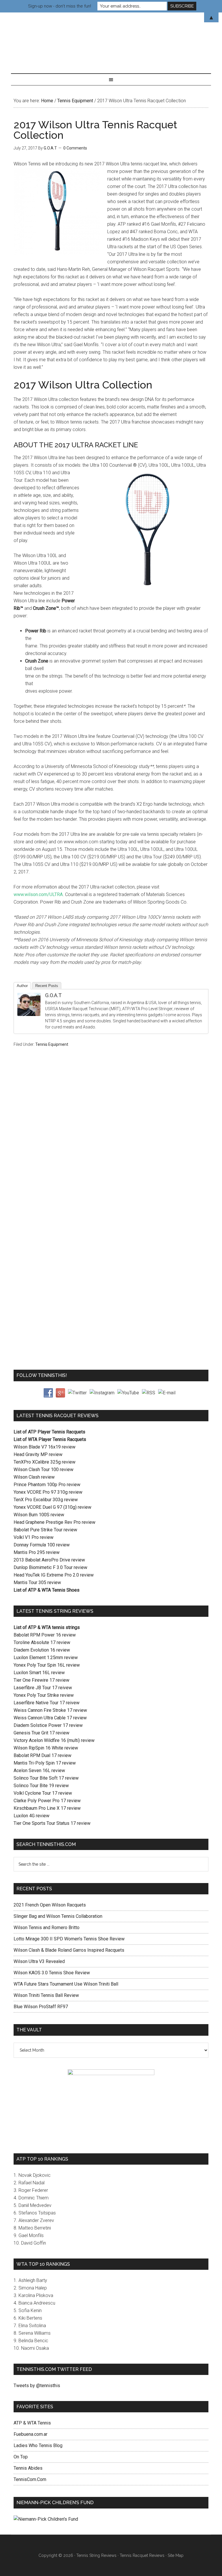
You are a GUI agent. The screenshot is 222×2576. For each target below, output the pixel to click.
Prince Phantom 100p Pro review (47, 1485)
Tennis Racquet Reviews (142, 2555)
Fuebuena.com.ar (30, 2434)
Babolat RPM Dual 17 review (42, 1755)
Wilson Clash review (34, 1477)
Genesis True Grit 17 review (41, 1733)
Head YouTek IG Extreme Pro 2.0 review (54, 1575)
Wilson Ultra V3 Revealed (39, 1961)
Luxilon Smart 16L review (39, 1673)
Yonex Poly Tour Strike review (44, 1695)
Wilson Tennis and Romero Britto (47, 1928)
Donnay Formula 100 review (42, 1545)
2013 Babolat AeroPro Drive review (49, 1560)
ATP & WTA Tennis (32, 2423)
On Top (21, 2457)
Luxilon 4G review (32, 1816)
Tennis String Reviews (96, 2555)
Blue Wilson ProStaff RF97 (41, 2007)
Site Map (176, 2555)
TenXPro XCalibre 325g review (45, 1462)
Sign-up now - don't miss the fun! (60, 6)
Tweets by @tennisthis (37, 2386)
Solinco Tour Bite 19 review (41, 1786)
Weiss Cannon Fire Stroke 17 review (50, 1710)
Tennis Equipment (52, 1044)
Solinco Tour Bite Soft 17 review (46, 1778)
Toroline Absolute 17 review (42, 1642)
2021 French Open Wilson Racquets (50, 1905)
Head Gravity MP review (38, 1454)
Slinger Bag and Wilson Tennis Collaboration (58, 1916)
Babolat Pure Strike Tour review (45, 1530)
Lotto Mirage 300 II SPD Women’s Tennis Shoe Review (69, 1939)
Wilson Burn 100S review (39, 1515)
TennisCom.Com (30, 2479)
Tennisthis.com (111, 37)
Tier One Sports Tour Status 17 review (52, 1823)
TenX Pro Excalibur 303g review (46, 1500)
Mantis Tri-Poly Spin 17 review (45, 1763)
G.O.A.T (53, 995)
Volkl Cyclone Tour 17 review (43, 1793)
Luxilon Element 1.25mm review (46, 1658)
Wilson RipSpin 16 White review (46, 1748)
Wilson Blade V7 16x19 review (45, 1447)
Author (22, 986)
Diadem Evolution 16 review (42, 1650)
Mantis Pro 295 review (37, 1552)
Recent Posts (47, 986)
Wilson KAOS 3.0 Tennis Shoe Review (52, 1973)
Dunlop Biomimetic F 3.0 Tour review (50, 1567)
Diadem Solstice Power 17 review (48, 1725)
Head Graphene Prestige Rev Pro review (54, 1522)
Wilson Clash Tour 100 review (44, 1469)
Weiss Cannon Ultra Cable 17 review (50, 1718)
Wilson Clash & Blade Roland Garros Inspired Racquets (69, 1950)
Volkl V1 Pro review (34, 1537)
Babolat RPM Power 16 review (45, 1635)
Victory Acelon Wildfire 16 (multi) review (54, 1740)
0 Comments (75, 148)
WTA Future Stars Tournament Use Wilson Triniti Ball (66, 1984)
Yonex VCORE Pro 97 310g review (48, 1492)
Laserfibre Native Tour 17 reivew (47, 1703)
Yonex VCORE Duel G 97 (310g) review (52, 1507)
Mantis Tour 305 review (37, 1582)
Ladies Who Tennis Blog (38, 2445)
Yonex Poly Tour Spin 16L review (47, 1665)
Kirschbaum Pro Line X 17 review (47, 1808)
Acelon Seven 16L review (39, 1770)
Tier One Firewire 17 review (41, 1680)
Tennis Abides (28, 2468)
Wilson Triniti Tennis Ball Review (46, 1995)
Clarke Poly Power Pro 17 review (47, 1801)
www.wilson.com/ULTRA (38, 894)
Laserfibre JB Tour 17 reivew (43, 1688)
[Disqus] (111, 1144)
